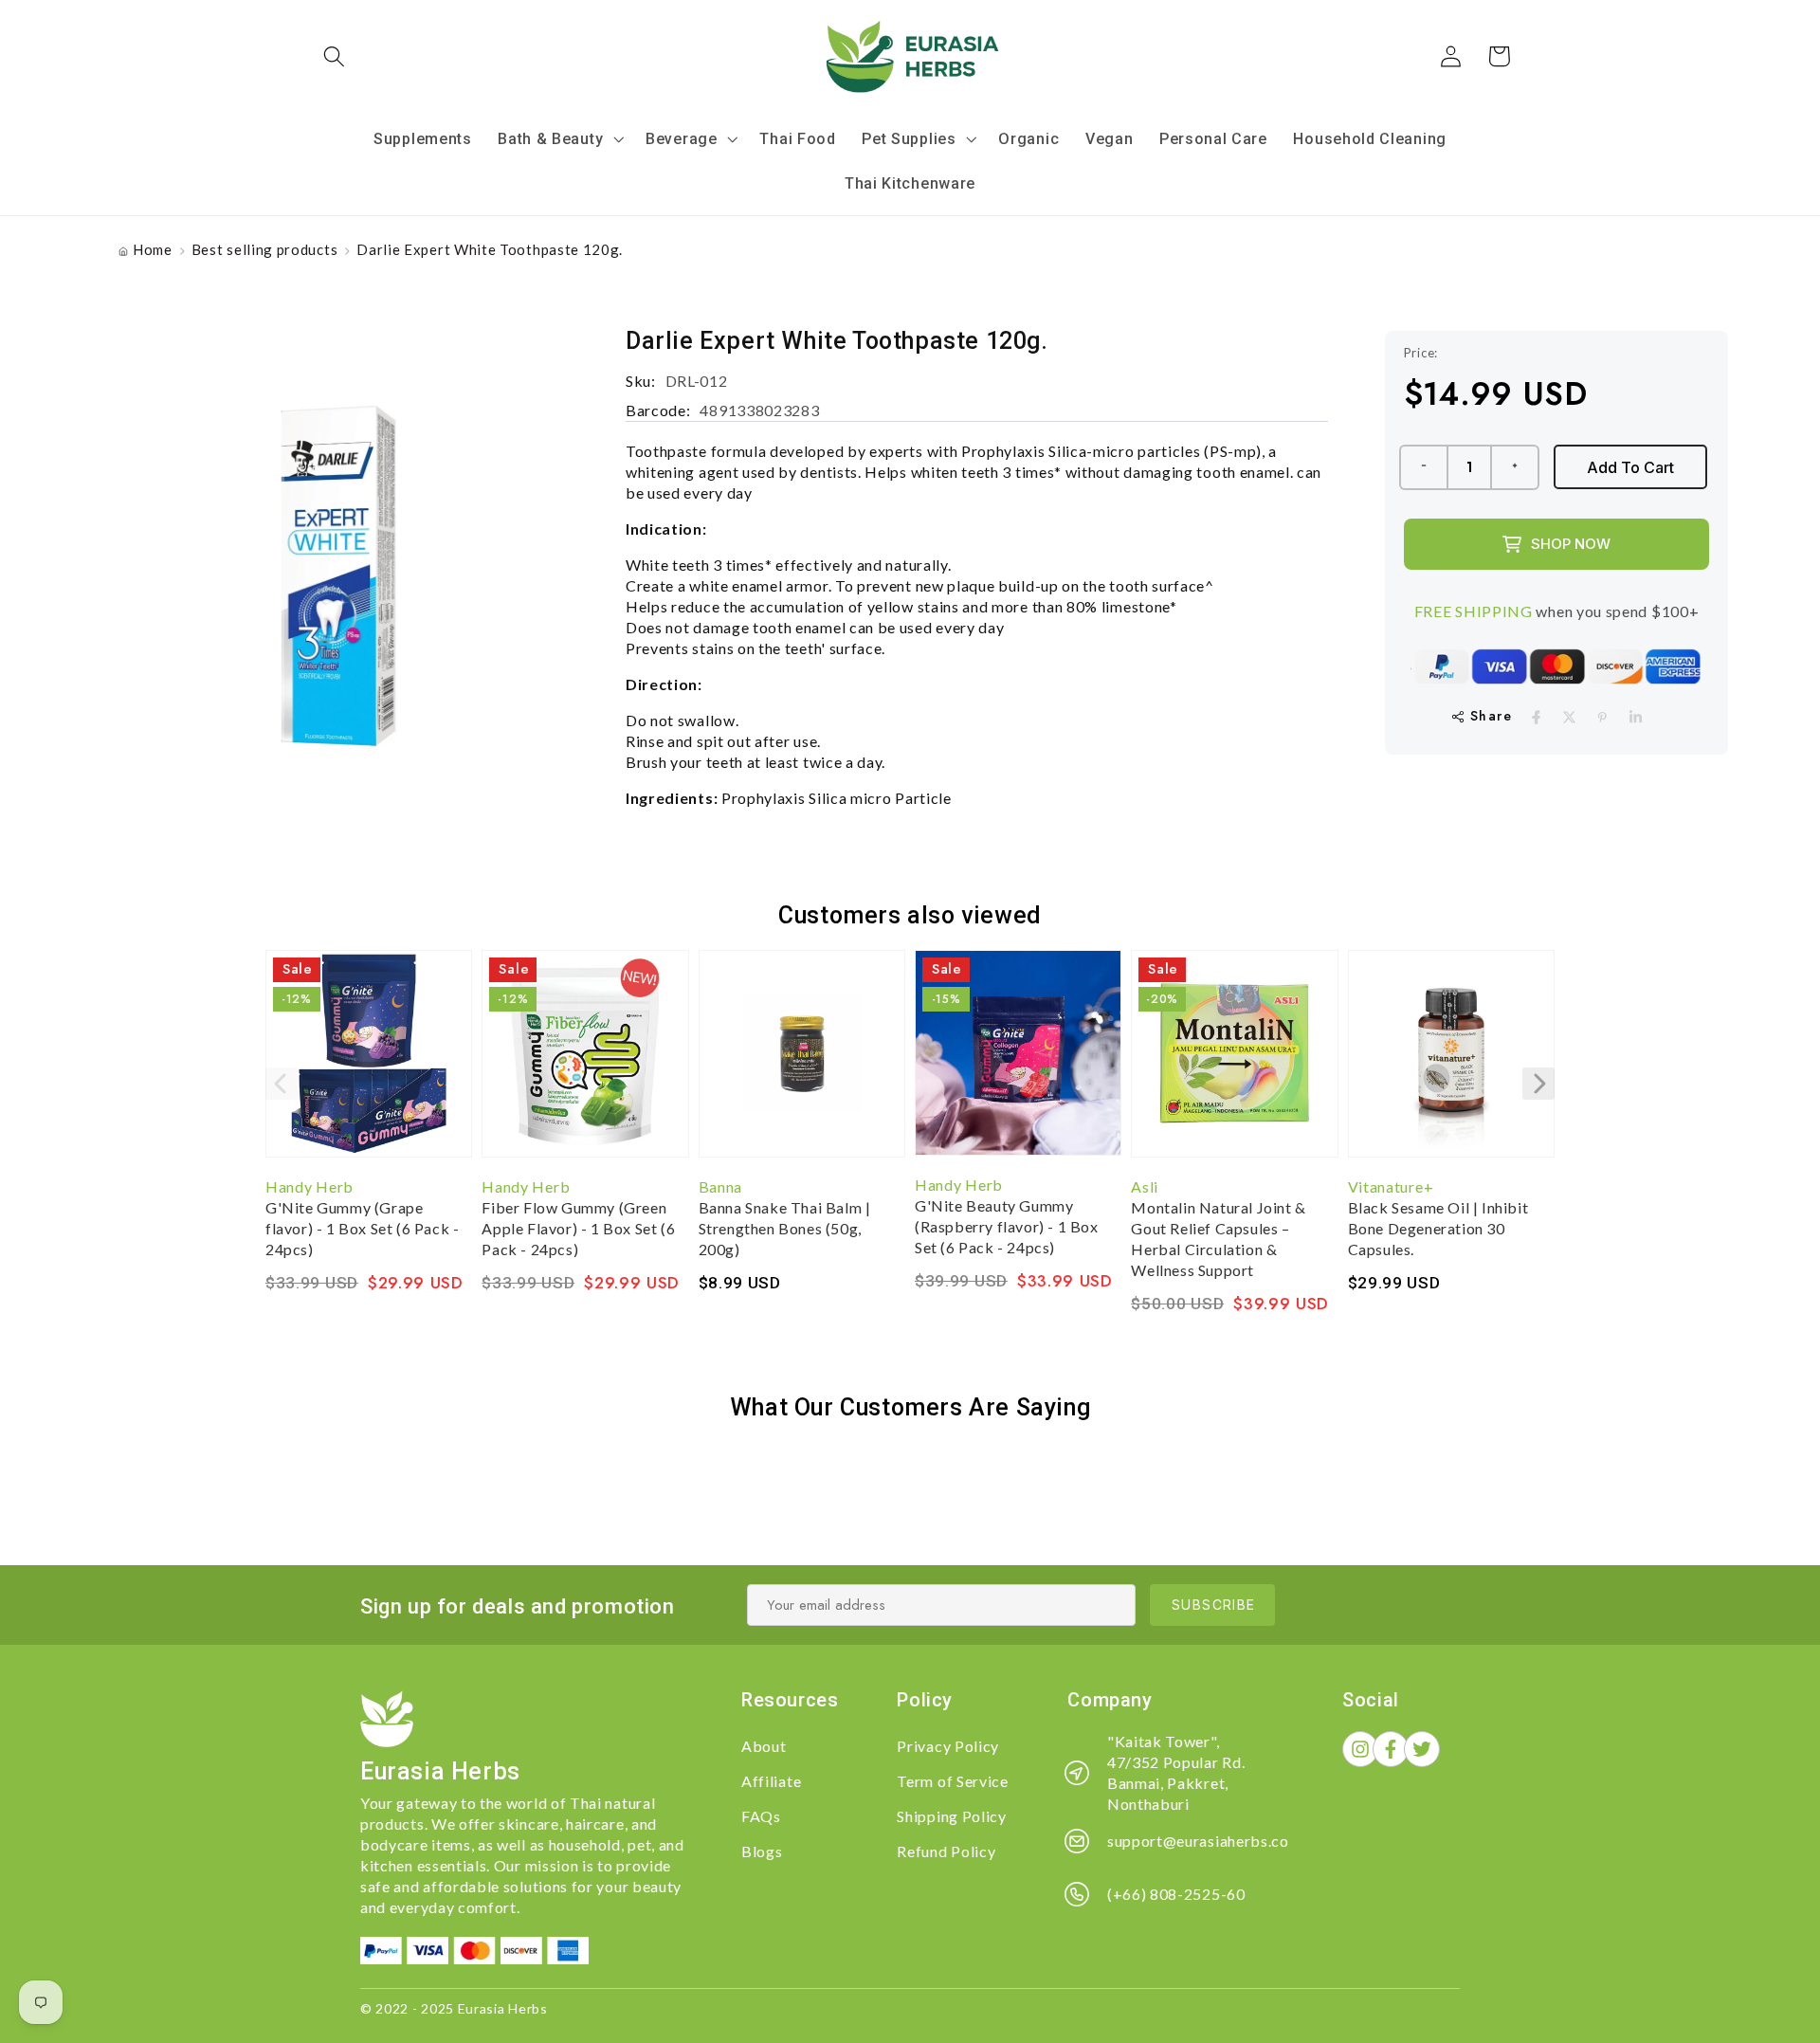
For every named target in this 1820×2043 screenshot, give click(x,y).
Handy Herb (309, 1186)
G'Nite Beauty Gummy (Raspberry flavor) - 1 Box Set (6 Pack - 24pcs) (1007, 1226)
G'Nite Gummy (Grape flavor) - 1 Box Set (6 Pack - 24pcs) (362, 1228)
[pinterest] (1602, 717)
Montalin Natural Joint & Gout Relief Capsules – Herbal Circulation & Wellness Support (1218, 1239)
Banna (720, 1186)
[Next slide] (1538, 1084)
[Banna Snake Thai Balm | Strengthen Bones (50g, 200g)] (802, 1063)
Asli (1145, 1186)
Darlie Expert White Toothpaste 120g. (490, 249)
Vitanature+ (1391, 1186)
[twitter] (1569, 717)
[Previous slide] (282, 1084)
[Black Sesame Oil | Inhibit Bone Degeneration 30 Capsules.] (1451, 1063)
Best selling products (265, 249)
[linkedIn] (1636, 717)
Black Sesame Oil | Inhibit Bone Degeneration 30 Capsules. (1438, 1228)
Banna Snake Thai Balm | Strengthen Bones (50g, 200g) (785, 1228)
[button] (335, 56)
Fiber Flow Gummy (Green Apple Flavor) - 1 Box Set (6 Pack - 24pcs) (578, 1228)
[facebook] (1536, 717)
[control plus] (1516, 467)
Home (153, 249)
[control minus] (1423, 467)
